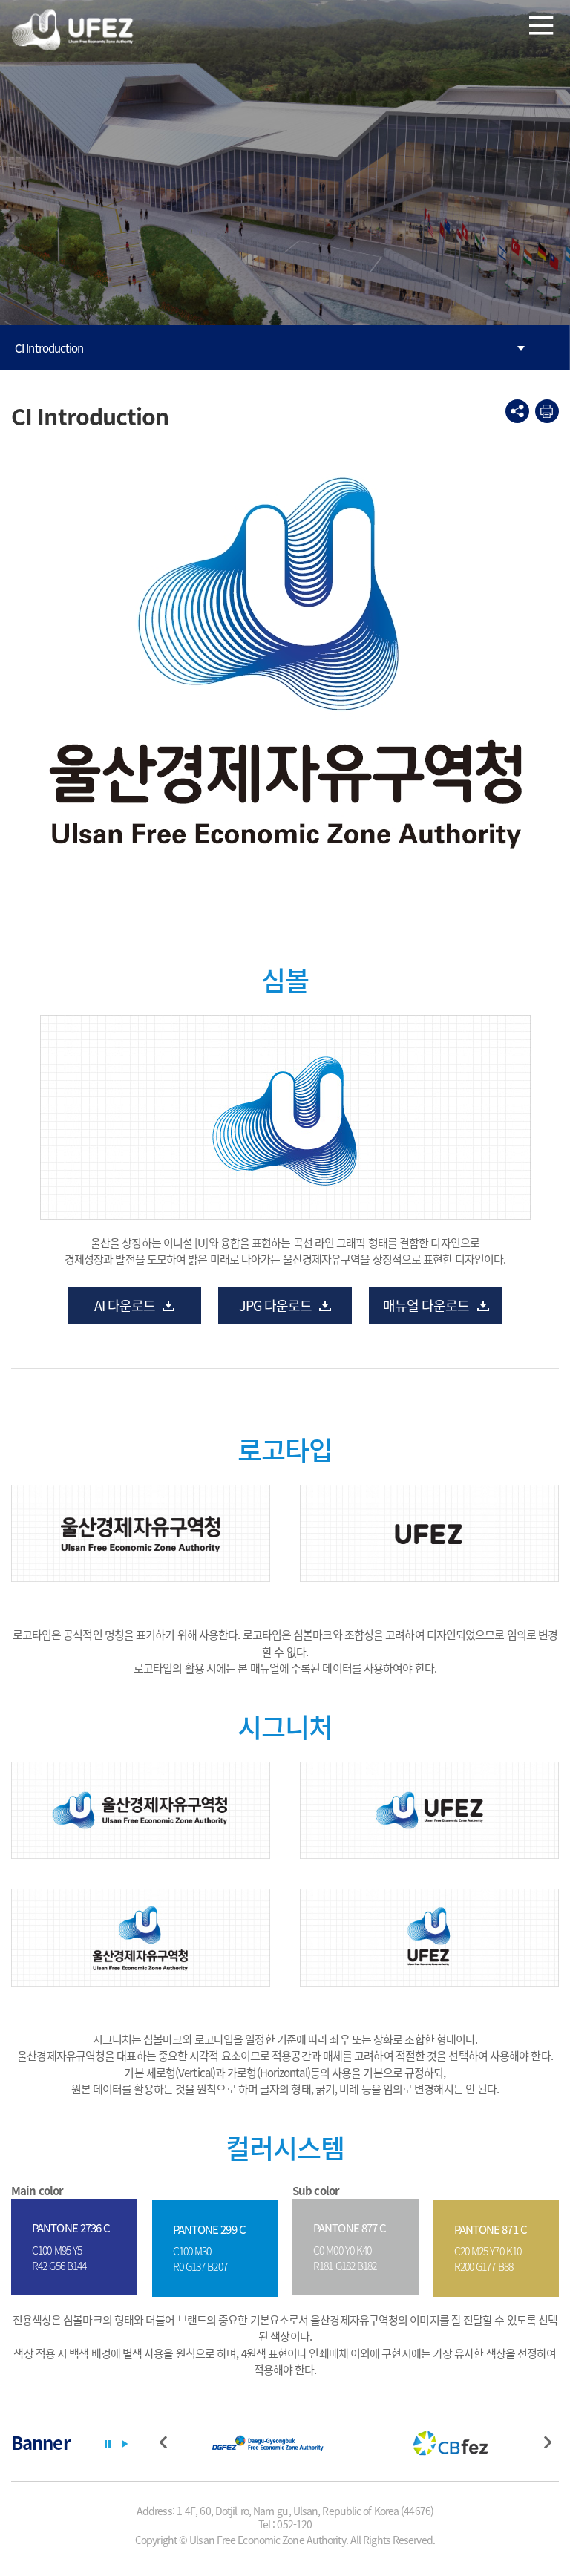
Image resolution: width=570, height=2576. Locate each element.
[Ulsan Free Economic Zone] (74, 29)
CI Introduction (49, 348)
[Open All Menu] (541, 24)
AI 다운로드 (125, 1305)
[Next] (551, 2444)
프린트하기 (547, 411)
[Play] (125, 2444)
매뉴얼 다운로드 (426, 1305)
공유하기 (517, 411)
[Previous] (167, 2444)
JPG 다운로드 (276, 1305)
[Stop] (108, 2444)
